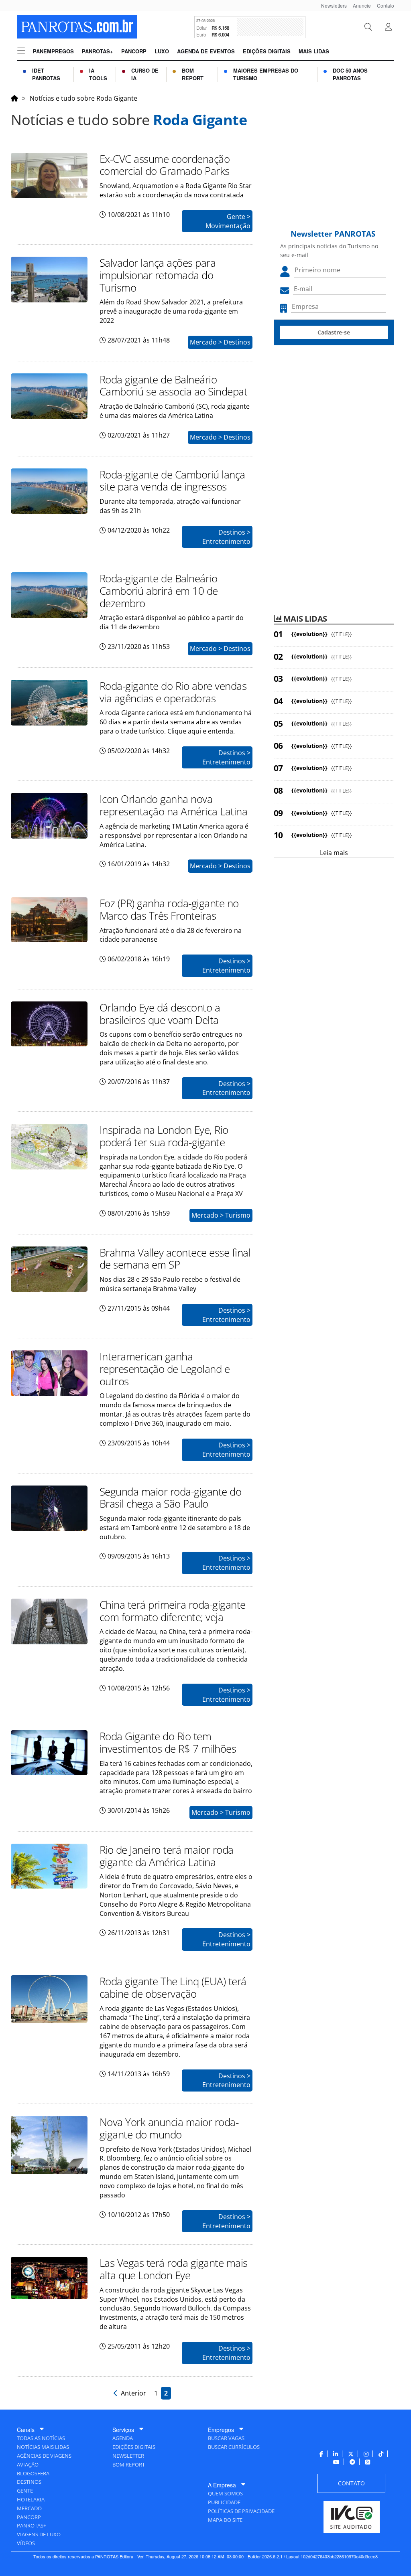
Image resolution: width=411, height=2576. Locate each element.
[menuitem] (331, 5)
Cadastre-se (334, 332)
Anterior (133, 2393)
